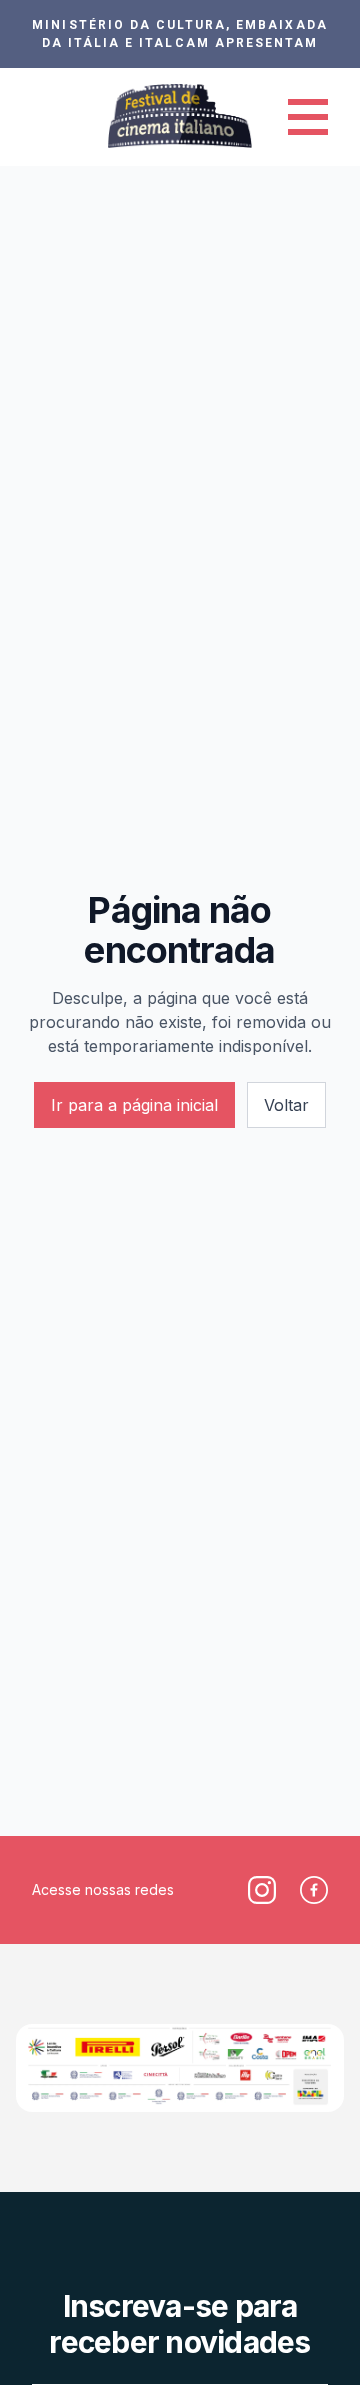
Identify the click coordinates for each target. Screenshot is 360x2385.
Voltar (286, 1105)
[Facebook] (314, 1890)
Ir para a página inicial (134, 1105)
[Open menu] (308, 117)
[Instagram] (262, 1890)
